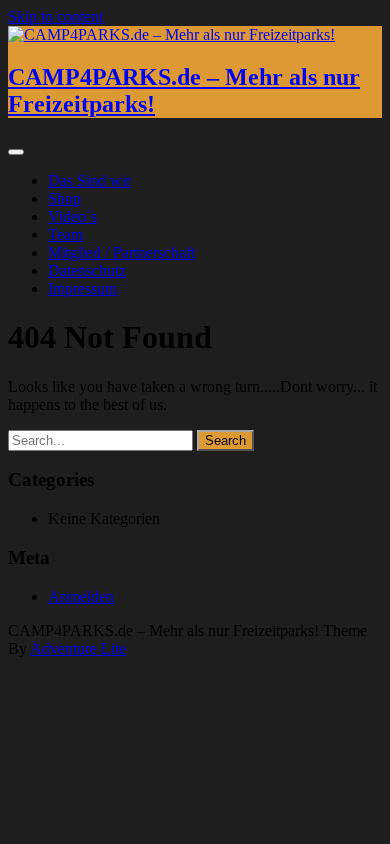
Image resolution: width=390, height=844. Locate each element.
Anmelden (81, 596)
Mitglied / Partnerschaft (121, 252)
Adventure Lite (78, 648)
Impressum (82, 288)
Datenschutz (87, 270)
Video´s (72, 216)
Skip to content (55, 16)
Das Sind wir (89, 180)
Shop (64, 198)
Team (65, 234)
